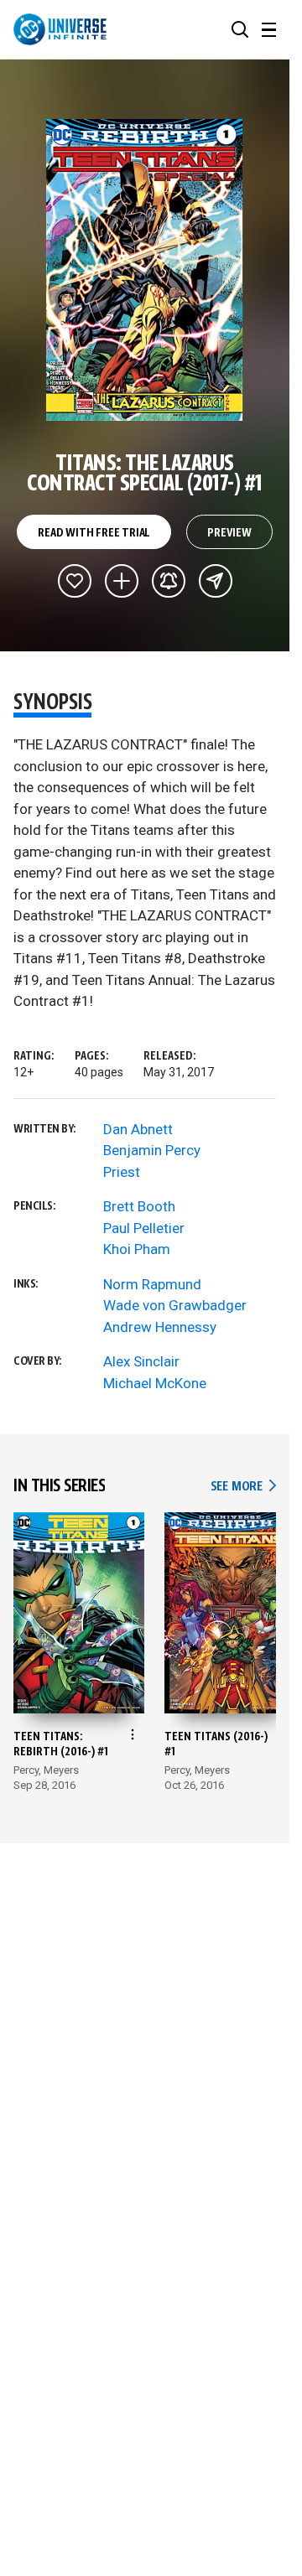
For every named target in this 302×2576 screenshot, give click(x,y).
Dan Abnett (138, 1129)
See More (243, 1487)
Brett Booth (139, 1206)
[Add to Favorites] (75, 581)
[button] (240, 29)
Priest (122, 1172)
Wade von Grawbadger (175, 1305)
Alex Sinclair (141, 1361)
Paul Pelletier (144, 1228)
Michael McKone (155, 1383)
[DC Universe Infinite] (60, 29)
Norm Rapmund (152, 1284)
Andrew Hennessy (160, 1327)
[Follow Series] (169, 581)
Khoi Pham (137, 1249)
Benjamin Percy (152, 1150)
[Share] (216, 581)
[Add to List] (122, 581)
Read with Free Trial (94, 533)
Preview (229, 533)
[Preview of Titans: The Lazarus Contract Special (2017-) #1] (145, 270)
